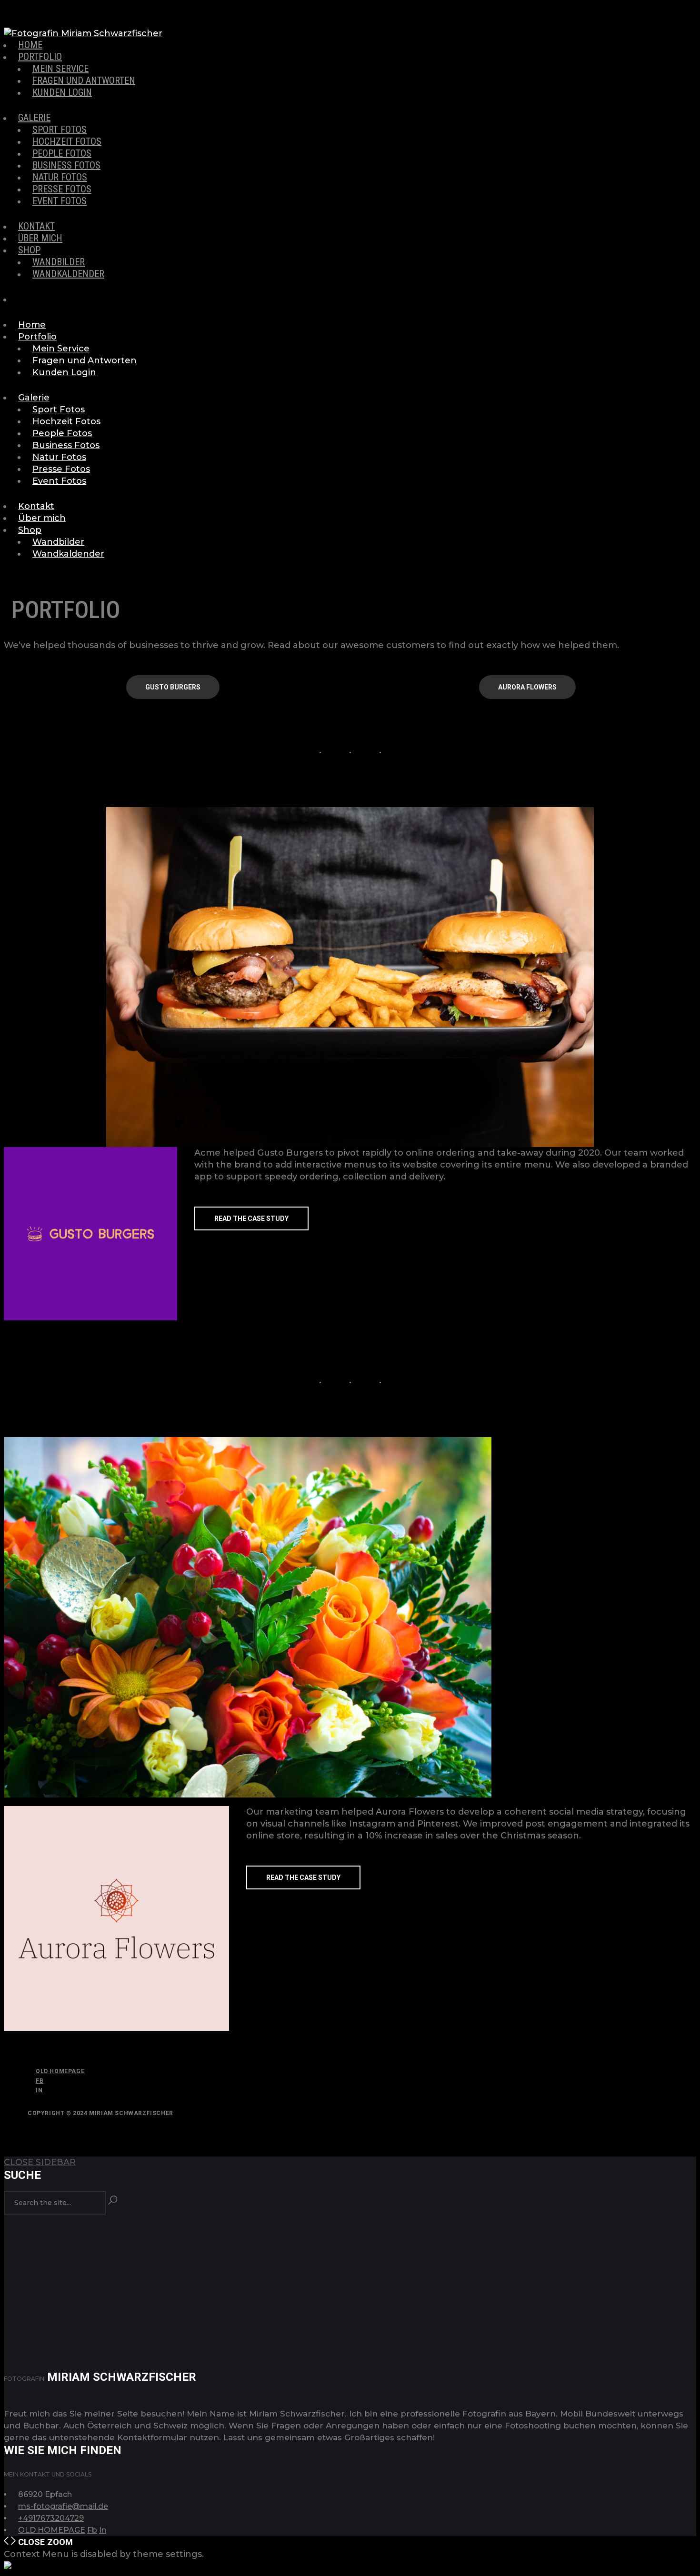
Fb (40, 2081)
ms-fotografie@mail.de (63, 2506)
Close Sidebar (40, 2162)
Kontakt (36, 226)
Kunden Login (62, 92)
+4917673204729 (51, 2518)
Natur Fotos (60, 177)
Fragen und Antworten (84, 80)
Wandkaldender (68, 274)
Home (30, 45)
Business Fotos (66, 165)
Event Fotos (60, 201)
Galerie (34, 118)
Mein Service (60, 69)
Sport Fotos (60, 130)
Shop (29, 250)
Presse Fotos (62, 189)
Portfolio (40, 57)
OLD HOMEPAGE (60, 2071)
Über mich (40, 238)
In (39, 2090)
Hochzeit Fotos (67, 141)
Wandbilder (59, 262)
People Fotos (62, 153)
